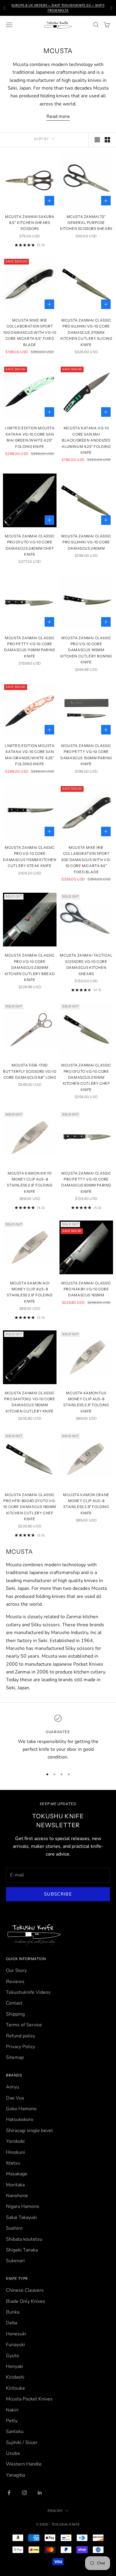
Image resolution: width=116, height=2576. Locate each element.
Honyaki (15, 2366)
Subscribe (58, 1894)
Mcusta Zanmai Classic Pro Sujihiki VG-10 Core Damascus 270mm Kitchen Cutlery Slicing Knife (86, 332)
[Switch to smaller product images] (107, 140)
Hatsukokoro (20, 2119)
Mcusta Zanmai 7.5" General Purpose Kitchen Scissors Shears (86, 223)
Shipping (15, 2014)
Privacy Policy (21, 2047)
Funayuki (15, 2345)
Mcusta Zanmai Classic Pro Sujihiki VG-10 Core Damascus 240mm (86, 542)
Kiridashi (15, 2377)
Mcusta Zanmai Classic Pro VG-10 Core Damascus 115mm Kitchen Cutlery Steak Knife (30, 857)
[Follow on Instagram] (24, 2493)
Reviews (15, 1982)
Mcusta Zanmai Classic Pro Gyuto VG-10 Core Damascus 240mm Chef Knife (30, 545)
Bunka (13, 2312)
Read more (58, 116)
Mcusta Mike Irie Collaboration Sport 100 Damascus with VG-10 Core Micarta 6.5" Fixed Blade (30, 332)
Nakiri (12, 2410)
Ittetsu (13, 2163)
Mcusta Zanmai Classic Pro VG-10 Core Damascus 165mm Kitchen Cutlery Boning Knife (86, 650)
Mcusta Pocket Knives (29, 2399)
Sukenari (15, 2261)
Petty (12, 2421)
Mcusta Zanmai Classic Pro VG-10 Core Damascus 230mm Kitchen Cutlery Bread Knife (30, 967)
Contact (14, 2003)
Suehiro (14, 2228)
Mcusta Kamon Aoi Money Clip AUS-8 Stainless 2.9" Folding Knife (30, 1292)
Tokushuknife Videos (28, 1992)
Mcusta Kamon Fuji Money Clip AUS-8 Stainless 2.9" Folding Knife (86, 1402)
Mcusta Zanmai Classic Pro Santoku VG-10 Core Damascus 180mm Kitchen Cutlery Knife (30, 1402)
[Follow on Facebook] (9, 2493)
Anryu (12, 2087)
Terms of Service (24, 2025)
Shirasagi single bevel (29, 2131)
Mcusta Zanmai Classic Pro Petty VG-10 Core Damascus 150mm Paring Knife (86, 755)
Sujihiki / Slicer (22, 2443)
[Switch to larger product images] (97, 140)
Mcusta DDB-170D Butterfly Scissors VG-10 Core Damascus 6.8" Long (30, 1071)
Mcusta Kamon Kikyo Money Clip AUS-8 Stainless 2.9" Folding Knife (30, 1182)
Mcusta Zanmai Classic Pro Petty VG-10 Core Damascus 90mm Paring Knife (86, 1182)
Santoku (15, 2431)
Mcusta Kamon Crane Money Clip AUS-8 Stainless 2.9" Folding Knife (86, 1504)
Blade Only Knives (26, 2301)
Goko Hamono (21, 2109)
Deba (12, 2323)
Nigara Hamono (23, 2206)
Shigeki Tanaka (22, 2250)
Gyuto (12, 2356)
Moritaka (15, 2185)
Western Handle (24, 2464)
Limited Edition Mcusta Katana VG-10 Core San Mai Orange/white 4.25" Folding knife (30, 755)
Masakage (17, 2174)
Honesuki (16, 2334)
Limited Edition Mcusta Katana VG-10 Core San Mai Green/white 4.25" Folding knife (30, 437)
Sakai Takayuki (21, 2217)
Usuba (13, 2453)
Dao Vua (15, 2098)
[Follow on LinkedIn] (40, 2493)
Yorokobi (15, 2141)
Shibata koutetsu (24, 2239)
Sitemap (15, 2057)
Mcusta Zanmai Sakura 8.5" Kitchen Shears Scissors (30, 223)
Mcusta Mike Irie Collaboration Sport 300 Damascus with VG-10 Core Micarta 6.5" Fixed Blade (86, 860)
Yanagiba (15, 2475)
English (55, 2511)
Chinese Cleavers (25, 2290)
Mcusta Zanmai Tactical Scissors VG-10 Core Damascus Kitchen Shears (86, 964)
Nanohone (17, 2196)
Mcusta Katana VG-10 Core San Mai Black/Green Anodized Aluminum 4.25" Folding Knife (86, 440)
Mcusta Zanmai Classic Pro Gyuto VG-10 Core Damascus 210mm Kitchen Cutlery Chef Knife (86, 1077)
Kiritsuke (15, 2388)
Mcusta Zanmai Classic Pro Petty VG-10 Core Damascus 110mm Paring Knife (30, 647)
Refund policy (21, 2036)
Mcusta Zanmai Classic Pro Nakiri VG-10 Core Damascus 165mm (86, 1289)
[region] (58, 1738)
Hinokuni (15, 2152)
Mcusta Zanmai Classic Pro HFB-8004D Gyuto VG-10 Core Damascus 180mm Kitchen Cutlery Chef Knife (30, 1507)
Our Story (16, 1971)
